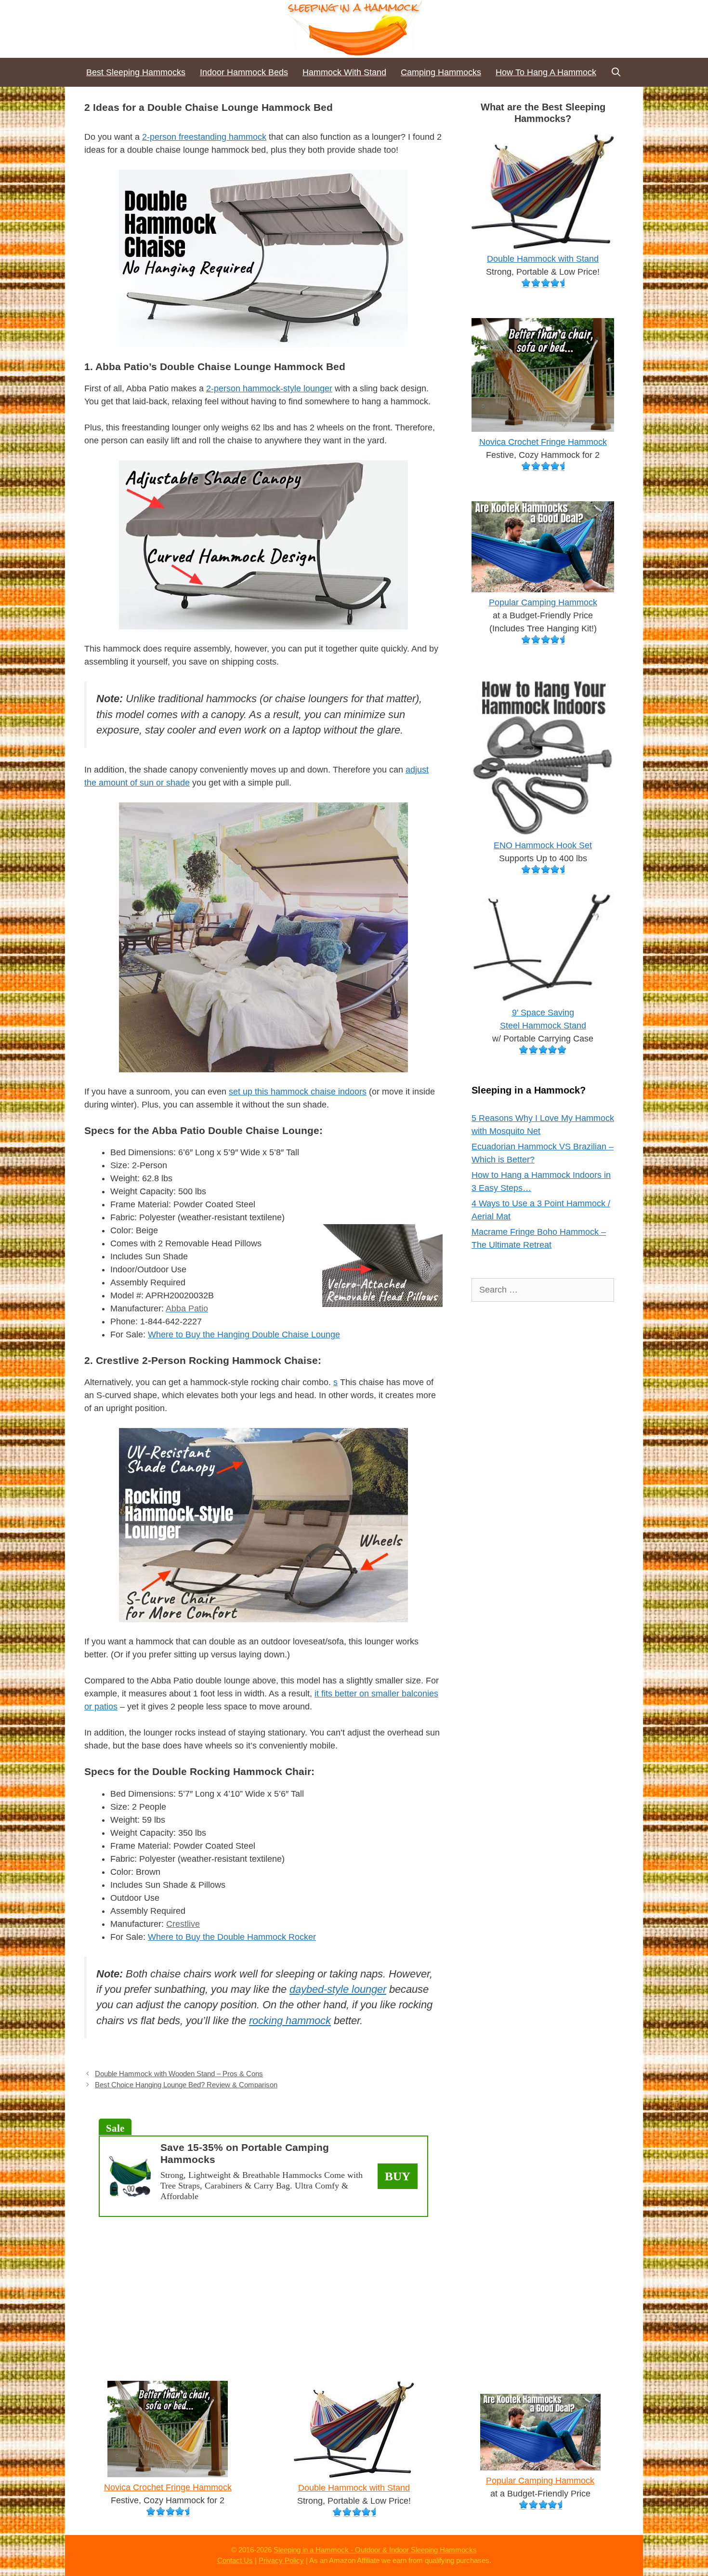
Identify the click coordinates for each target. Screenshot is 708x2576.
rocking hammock (290, 2021)
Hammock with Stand (344, 72)
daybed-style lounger (338, 1989)
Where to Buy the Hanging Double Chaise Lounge (244, 1335)
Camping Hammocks (441, 72)
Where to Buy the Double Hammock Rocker (232, 1937)
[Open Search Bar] (616, 72)
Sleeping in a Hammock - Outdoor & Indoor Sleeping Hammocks (375, 2550)
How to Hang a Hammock (546, 72)
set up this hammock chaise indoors (298, 1092)
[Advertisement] (263, 2294)
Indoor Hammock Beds (244, 72)
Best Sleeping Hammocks (136, 72)
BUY (398, 2176)
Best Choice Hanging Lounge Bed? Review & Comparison (186, 2085)
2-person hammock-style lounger (269, 388)
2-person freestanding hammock (204, 137)
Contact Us (235, 2560)
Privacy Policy (281, 2560)
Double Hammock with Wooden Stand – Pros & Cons (179, 2074)
